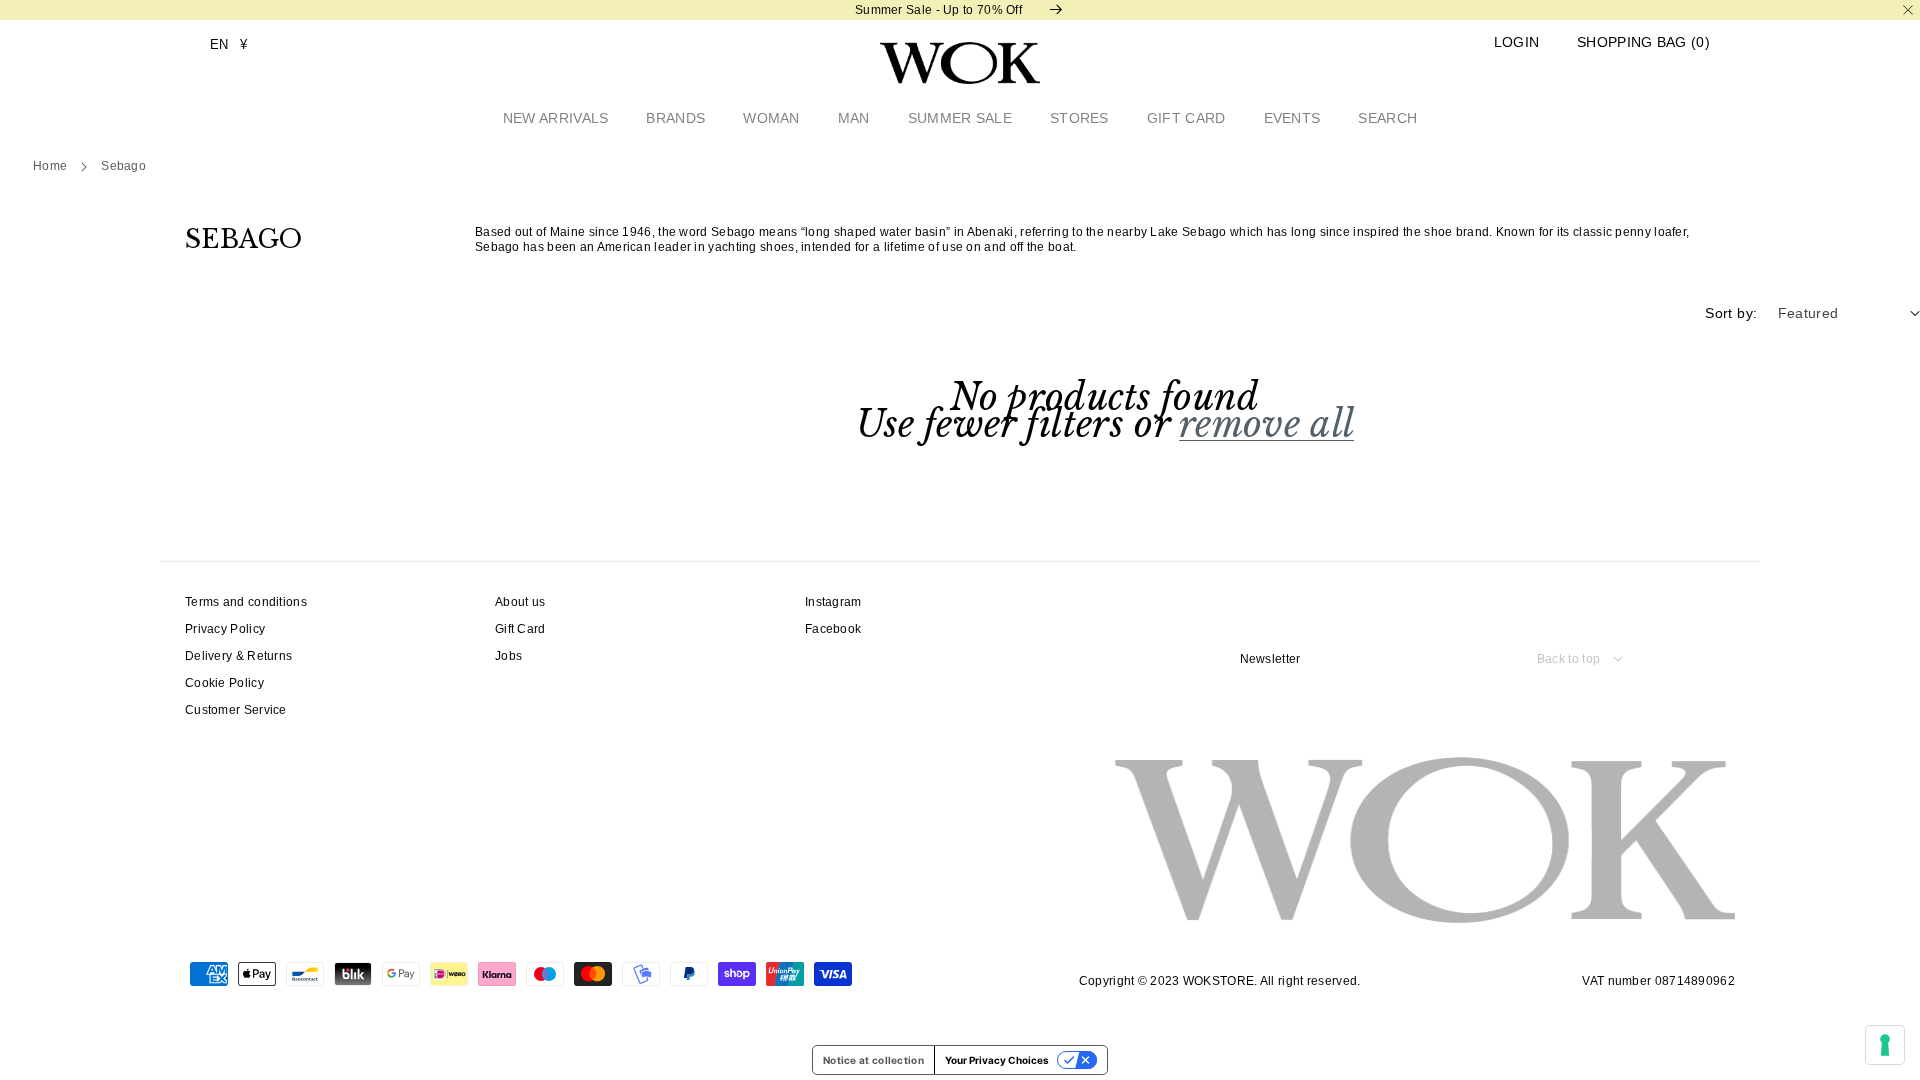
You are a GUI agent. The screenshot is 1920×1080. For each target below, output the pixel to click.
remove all (1266, 424)
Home (50, 166)
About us (520, 602)
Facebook (833, 629)
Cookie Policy (224, 683)
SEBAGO (123, 166)
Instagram (833, 602)
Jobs (508, 656)
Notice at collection (873, 1060)
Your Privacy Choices (997, 1060)
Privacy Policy (225, 629)
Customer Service (236, 710)
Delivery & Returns (238, 656)
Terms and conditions (246, 602)
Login (1517, 42)
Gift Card (520, 629)
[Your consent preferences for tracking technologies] (1885, 1045)
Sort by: (1731, 313)
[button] (1643, 42)
